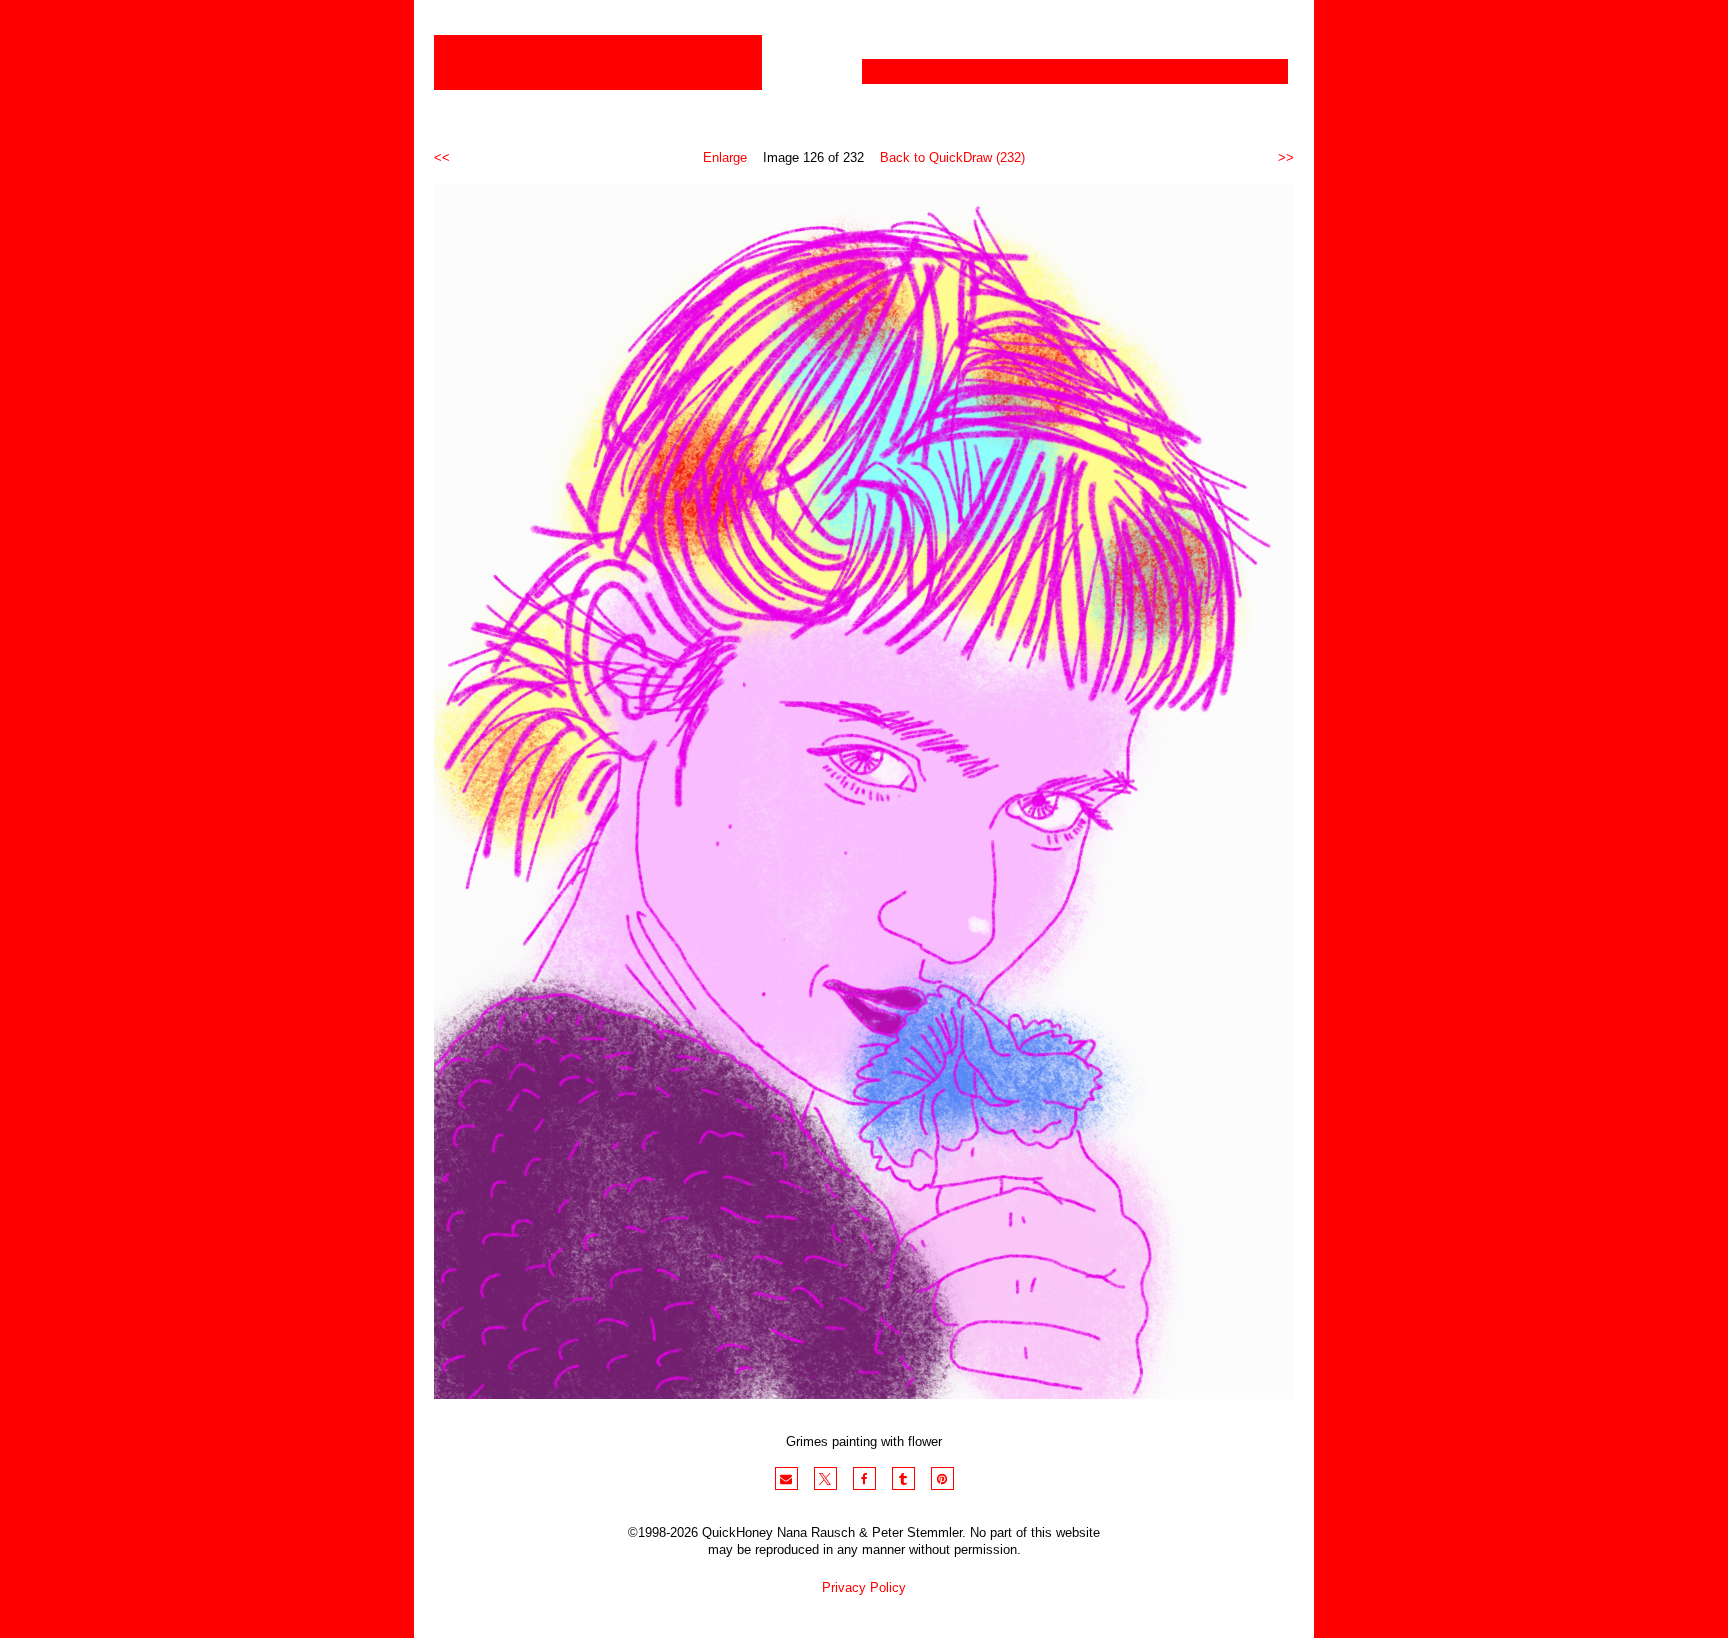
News (1136, 71)
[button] (786, 1478)
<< (442, 157)
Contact (1233, 71)
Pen (1064, 71)
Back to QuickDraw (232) (952, 157)
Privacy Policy (864, 1587)
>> (1286, 157)
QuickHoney (598, 62)
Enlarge (725, 157)
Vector (987, 71)
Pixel (902, 71)
